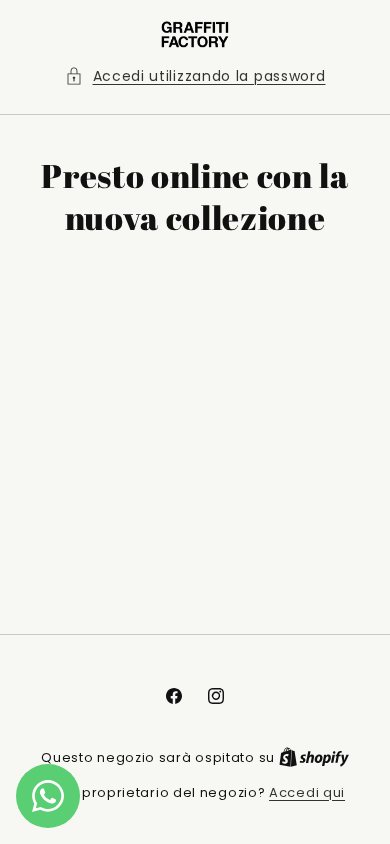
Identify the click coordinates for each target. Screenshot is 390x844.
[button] (195, 76)
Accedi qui (307, 792)
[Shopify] (314, 757)
